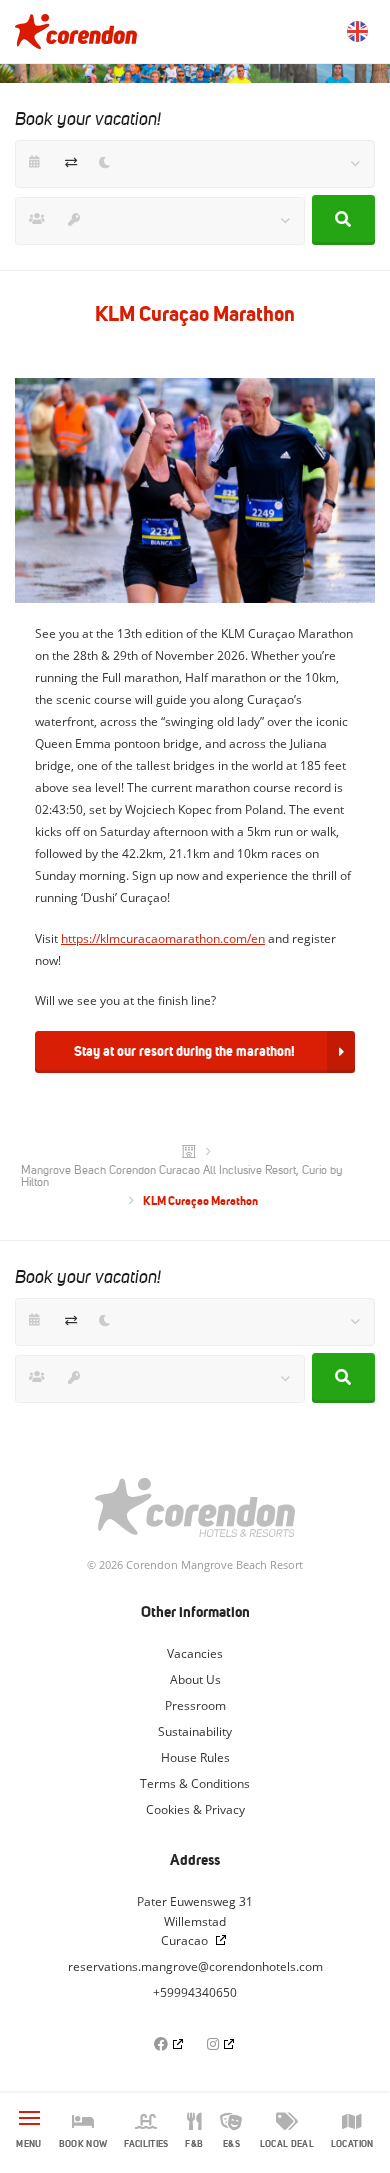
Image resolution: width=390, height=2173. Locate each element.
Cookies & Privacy (195, 1809)
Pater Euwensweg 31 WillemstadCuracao (195, 1921)
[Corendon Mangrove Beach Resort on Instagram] (222, 2043)
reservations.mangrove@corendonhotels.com (195, 1966)
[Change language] (357, 31)
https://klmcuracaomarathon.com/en (163, 938)
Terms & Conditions (195, 1783)
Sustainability (195, 1731)
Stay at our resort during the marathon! (184, 1051)
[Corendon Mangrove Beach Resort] (76, 31)
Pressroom (195, 1705)
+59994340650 (195, 1992)
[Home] (189, 1152)
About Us (195, 1679)
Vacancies (195, 1653)
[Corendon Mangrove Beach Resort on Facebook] (170, 2043)
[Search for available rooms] (343, 220)
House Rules (195, 1757)
